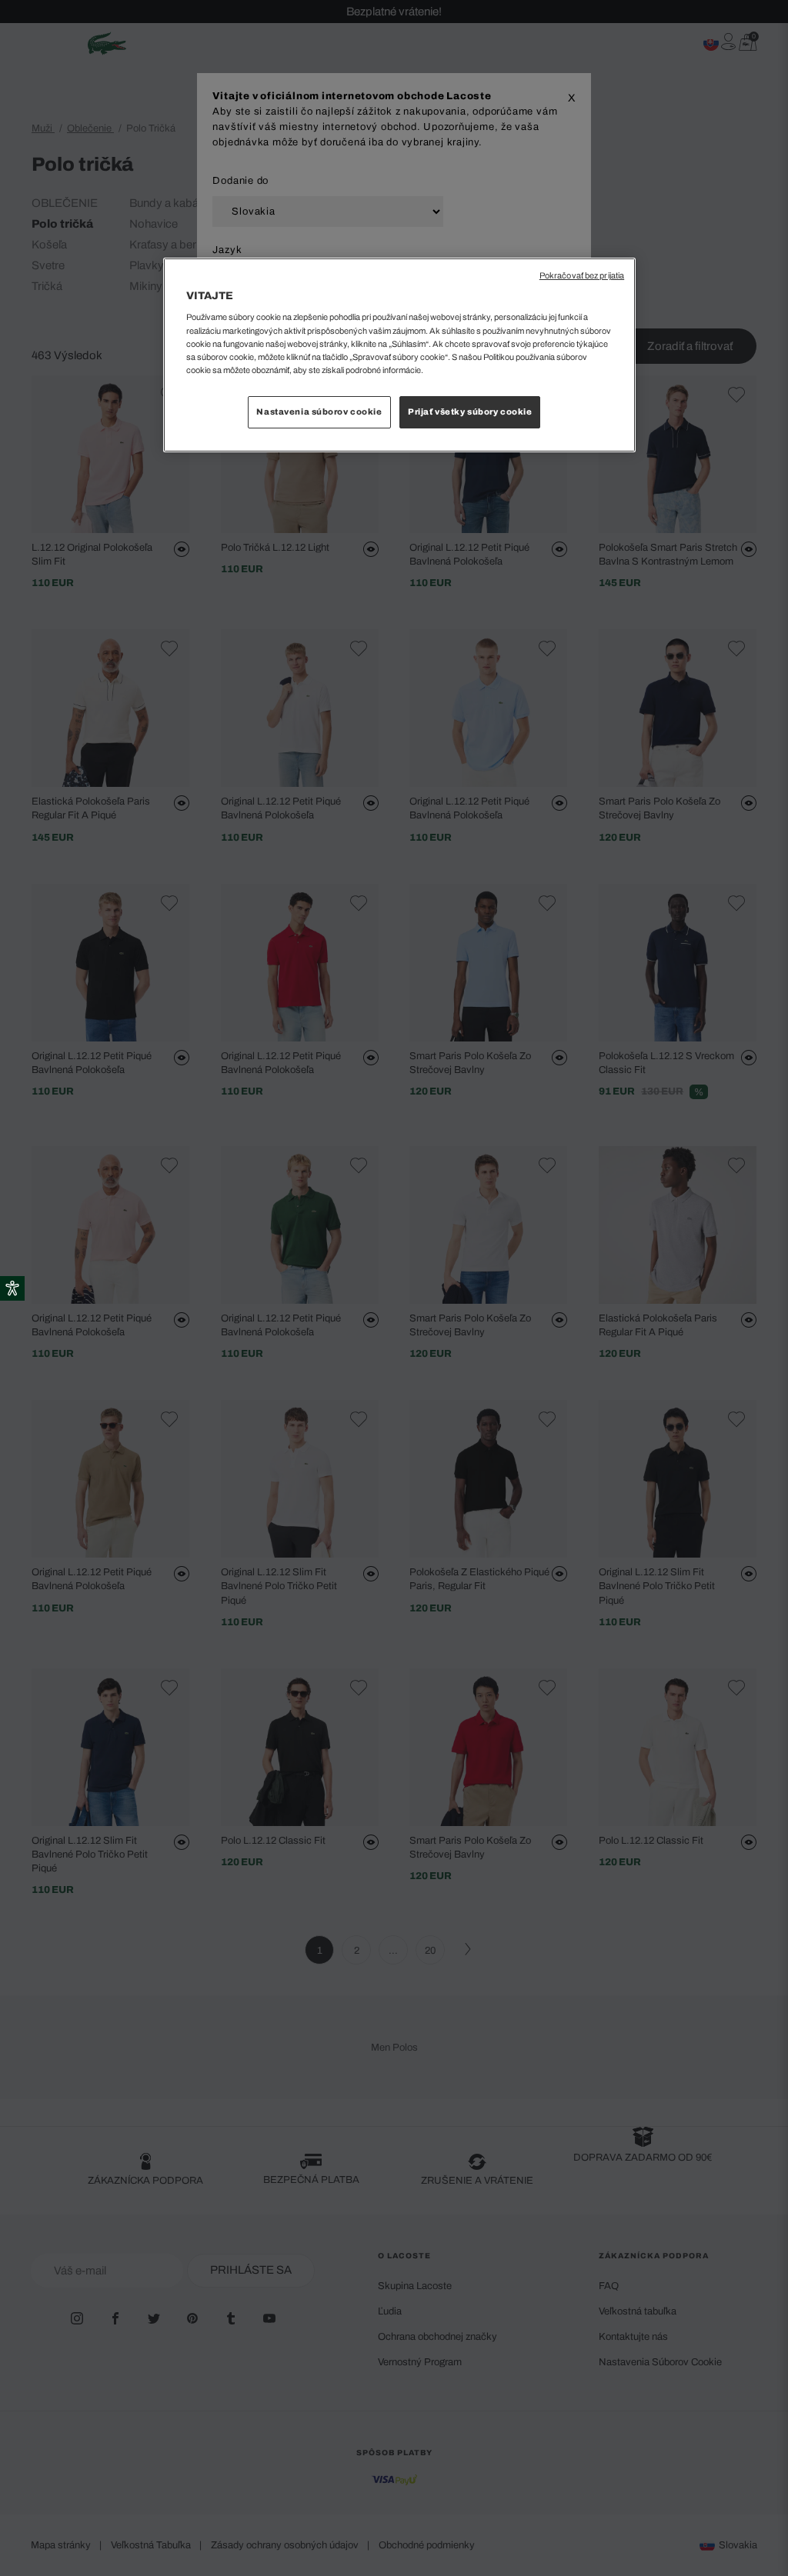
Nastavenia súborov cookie (319, 412)
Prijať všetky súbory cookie (470, 412)
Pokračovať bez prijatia (582, 276)
